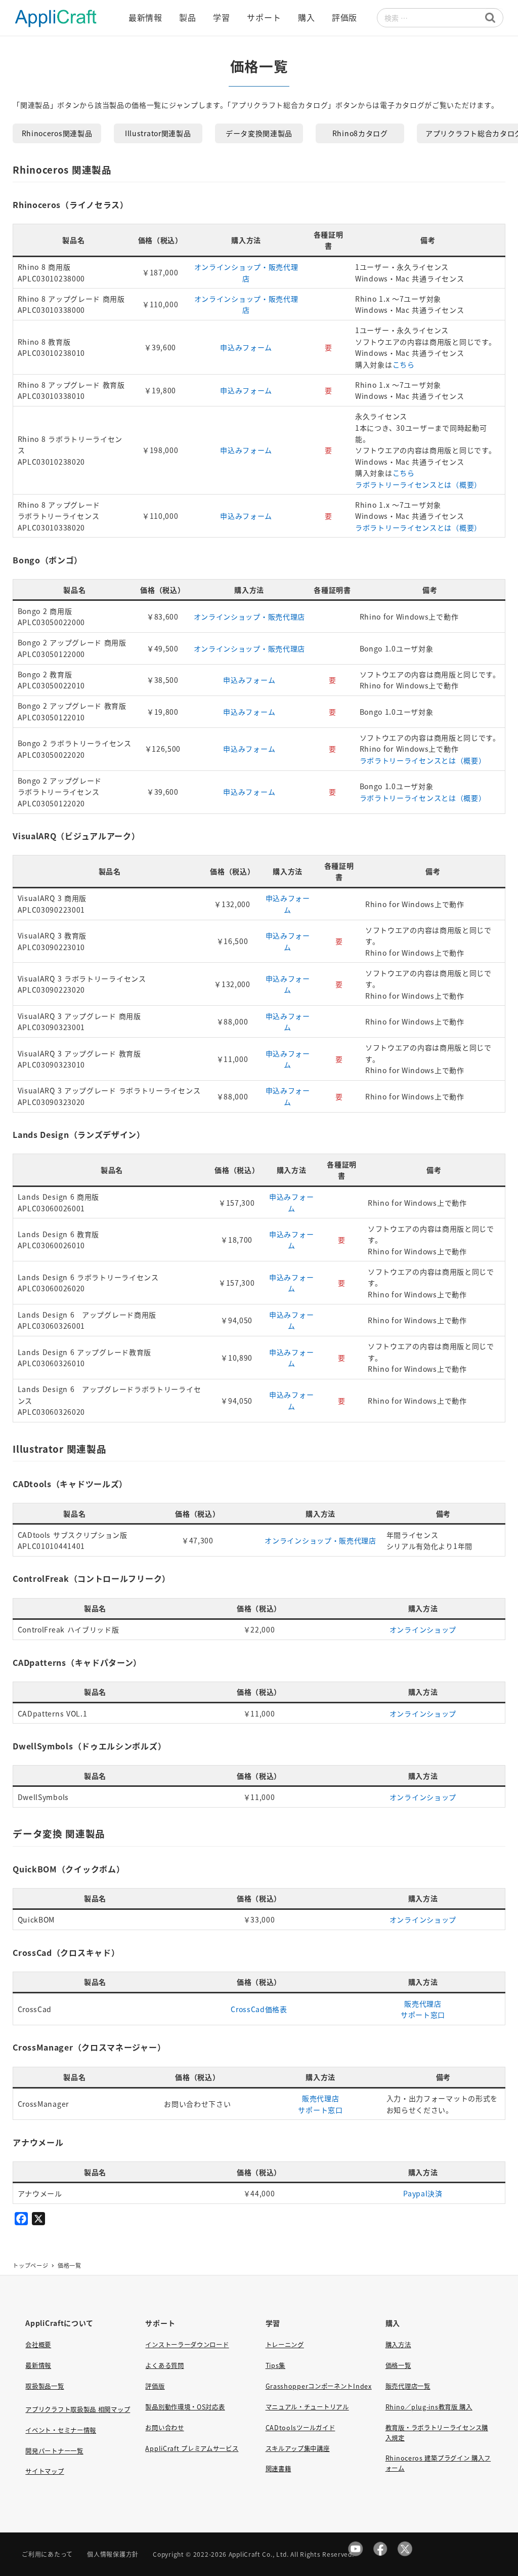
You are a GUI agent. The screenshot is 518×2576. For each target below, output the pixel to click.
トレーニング (285, 2345)
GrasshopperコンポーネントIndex (319, 2386)
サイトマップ (45, 2471)
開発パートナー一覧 (54, 2451)
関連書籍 (278, 2469)
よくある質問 (164, 2365)
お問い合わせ (164, 2428)
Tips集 (276, 2365)
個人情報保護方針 (113, 2554)
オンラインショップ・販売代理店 (250, 617)
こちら (404, 364)
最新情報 (38, 2365)
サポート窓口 (423, 2015)
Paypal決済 (423, 2193)
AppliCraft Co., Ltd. (259, 2554)
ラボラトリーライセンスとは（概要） (418, 484)
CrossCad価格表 (259, 2009)
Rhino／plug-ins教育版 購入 (429, 2407)
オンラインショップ (423, 1629)
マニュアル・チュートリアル (307, 2407)
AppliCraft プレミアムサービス (192, 2448)
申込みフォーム (246, 347)
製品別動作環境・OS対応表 (185, 2407)
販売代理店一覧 (408, 2386)
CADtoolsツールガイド (300, 2428)
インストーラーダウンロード (187, 2345)
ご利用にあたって (47, 2554)
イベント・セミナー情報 (61, 2430)
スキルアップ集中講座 (298, 2448)
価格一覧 (398, 2365)
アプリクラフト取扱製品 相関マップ (78, 2409)
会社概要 (38, 2345)
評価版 (155, 2386)
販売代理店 (423, 2003)
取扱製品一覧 (45, 2386)
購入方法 (398, 2345)
